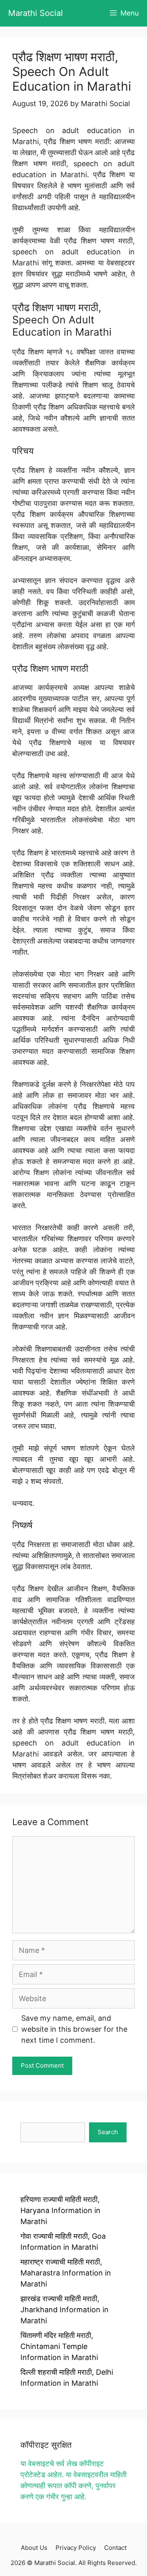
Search (108, 2132)
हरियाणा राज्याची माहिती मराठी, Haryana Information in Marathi (60, 2210)
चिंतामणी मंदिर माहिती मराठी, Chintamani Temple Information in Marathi (59, 2346)
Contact (115, 2548)
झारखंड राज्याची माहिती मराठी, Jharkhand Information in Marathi (65, 2310)
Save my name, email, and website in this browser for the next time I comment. (74, 2029)
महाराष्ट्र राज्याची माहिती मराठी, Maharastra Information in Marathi (66, 2273)
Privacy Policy (76, 2548)
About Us (34, 2548)
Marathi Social (36, 13)
